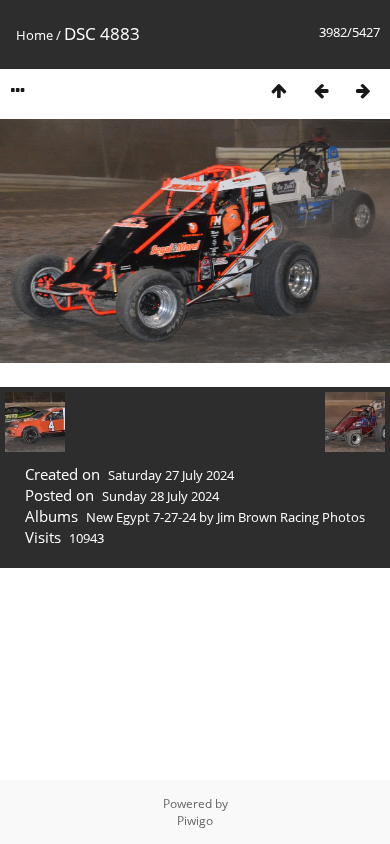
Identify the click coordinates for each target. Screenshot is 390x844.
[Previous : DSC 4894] (321, 90)
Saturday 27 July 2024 (171, 475)
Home (34, 35)
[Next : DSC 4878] (363, 90)
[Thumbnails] (279, 90)
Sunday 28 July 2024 (160, 496)
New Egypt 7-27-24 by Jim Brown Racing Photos (225, 517)
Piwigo (195, 820)
